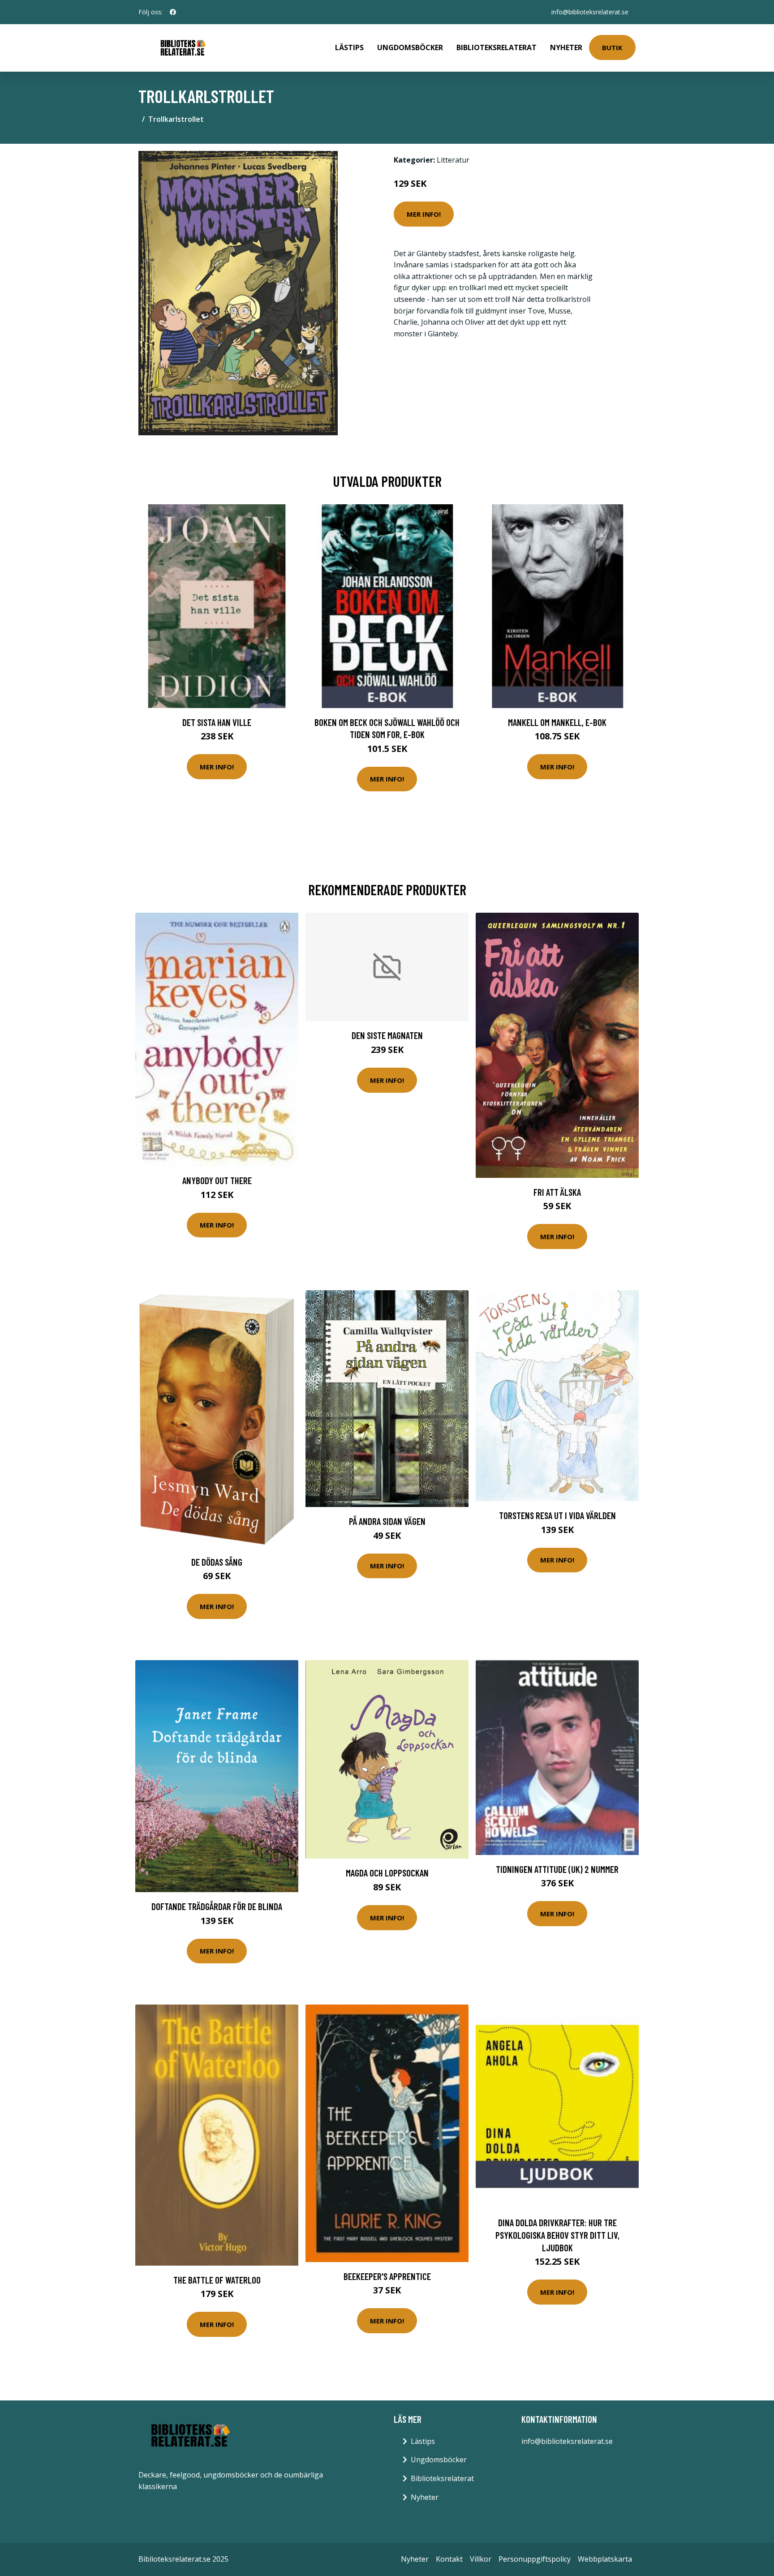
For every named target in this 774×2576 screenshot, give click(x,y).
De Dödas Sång (217, 1562)
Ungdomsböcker (410, 47)
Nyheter (566, 47)
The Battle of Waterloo (217, 2280)
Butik (612, 47)
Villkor (481, 2559)
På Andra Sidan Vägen (387, 1521)
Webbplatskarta (605, 2559)
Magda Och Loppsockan (387, 1873)
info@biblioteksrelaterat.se (590, 12)
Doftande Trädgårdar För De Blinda (217, 1906)
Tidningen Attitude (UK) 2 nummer (557, 1869)
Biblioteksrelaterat (497, 47)
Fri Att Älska (557, 1192)
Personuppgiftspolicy (535, 2559)
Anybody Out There (217, 1180)
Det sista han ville (217, 722)
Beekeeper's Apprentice (387, 2276)
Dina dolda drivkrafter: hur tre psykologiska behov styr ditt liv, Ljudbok (557, 2235)
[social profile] (173, 12)
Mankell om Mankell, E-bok (557, 722)
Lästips (349, 47)
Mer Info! (424, 214)
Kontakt (449, 2559)
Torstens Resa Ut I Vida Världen (557, 1515)
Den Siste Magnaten (387, 1035)
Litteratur (453, 160)
